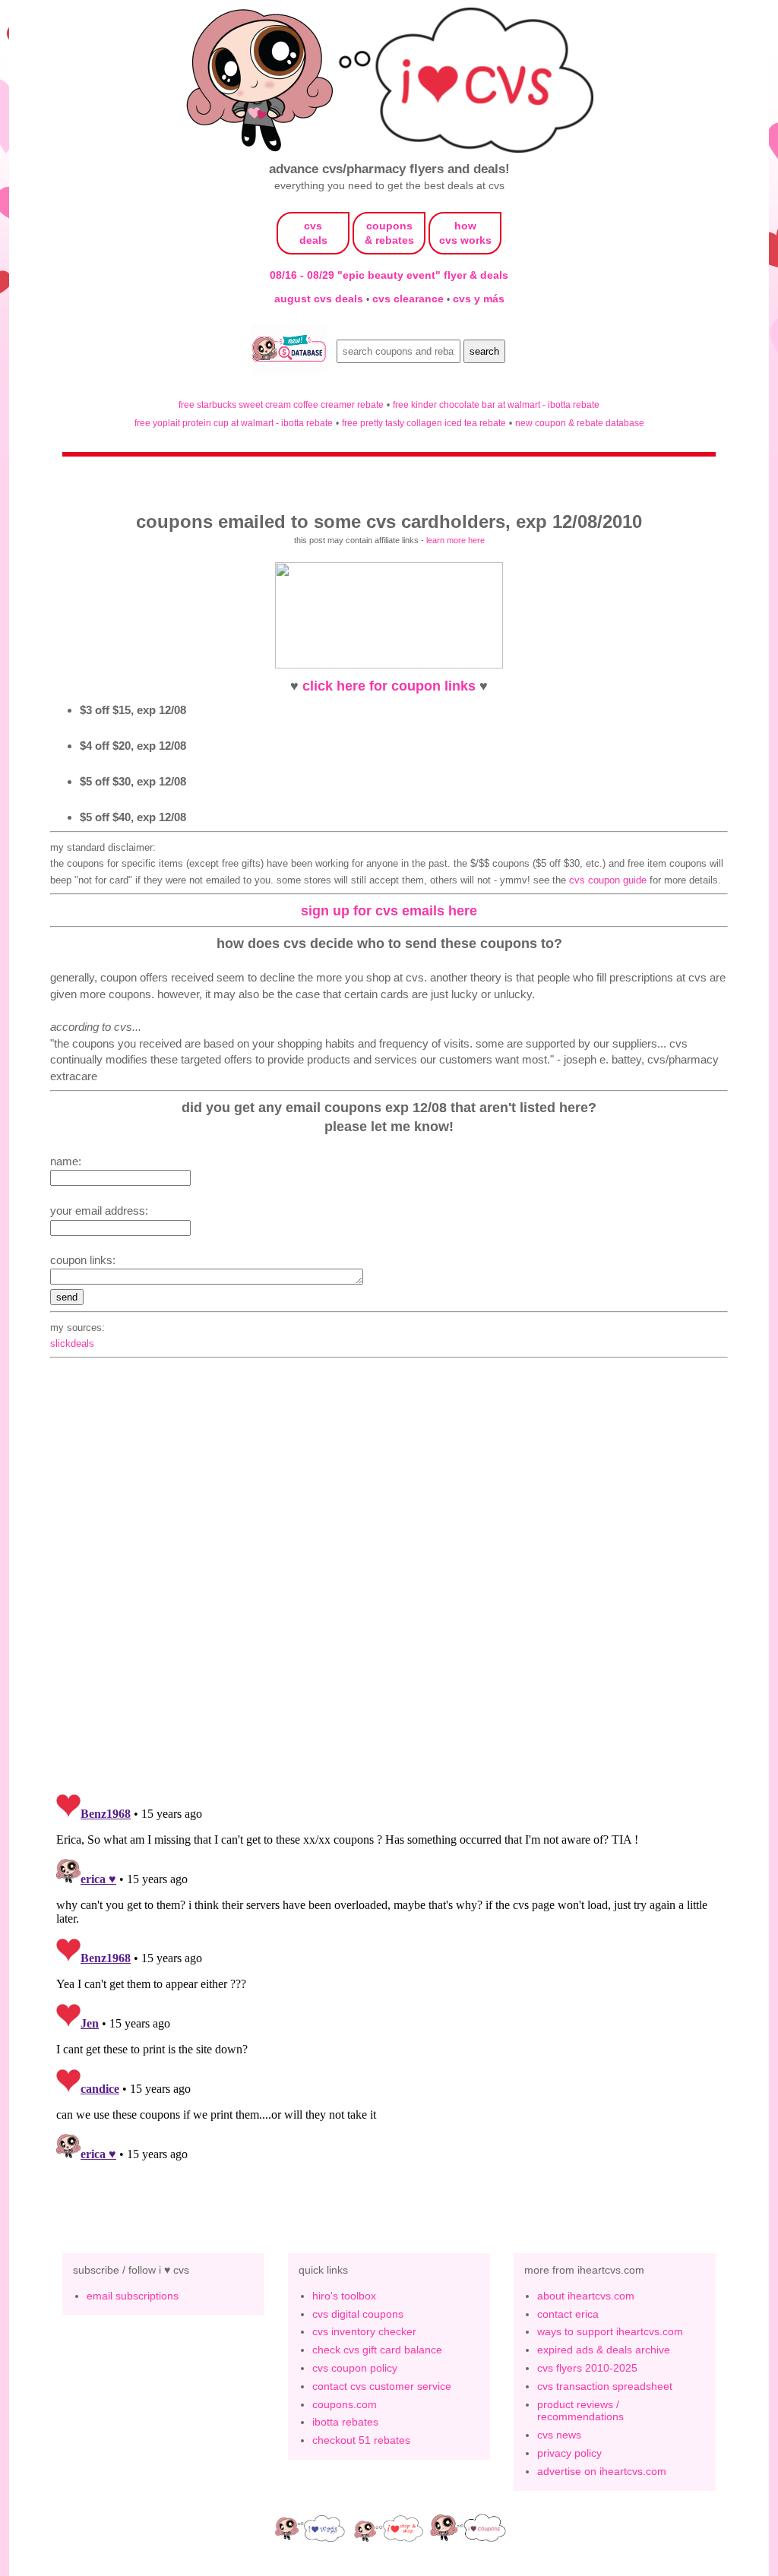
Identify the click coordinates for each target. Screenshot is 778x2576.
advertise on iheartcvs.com (602, 2471)
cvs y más (479, 299)
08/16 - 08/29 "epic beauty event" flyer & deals (389, 275)
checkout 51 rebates (361, 2440)
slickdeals (72, 1343)
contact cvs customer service (382, 2386)
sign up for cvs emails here (389, 910)
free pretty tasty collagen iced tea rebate (424, 423)
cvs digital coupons (358, 2314)
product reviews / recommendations (580, 2411)
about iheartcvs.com (586, 2296)
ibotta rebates (345, 2422)
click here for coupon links (389, 686)
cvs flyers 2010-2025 (587, 2368)
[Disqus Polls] (389, 1582)
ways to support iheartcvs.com (610, 2331)
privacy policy (569, 2453)
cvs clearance (410, 299)
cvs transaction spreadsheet (605, 2386)
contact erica (568, 2314)
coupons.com (345, 2404)
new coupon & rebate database (580, 423)
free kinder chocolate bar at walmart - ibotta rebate (496, 405)
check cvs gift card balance (377, 2350)
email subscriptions (133, 2296)
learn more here (455, 540)
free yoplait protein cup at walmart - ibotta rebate (234, 423)
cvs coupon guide (608, 880)
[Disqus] (389, 1977)
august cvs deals (320, 299)
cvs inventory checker (364, 2331)
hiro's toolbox (344, 2296)
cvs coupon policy (355, 2368)
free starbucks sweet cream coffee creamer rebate (281, 405)
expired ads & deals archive (604, 2350)
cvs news (559, 2435)
